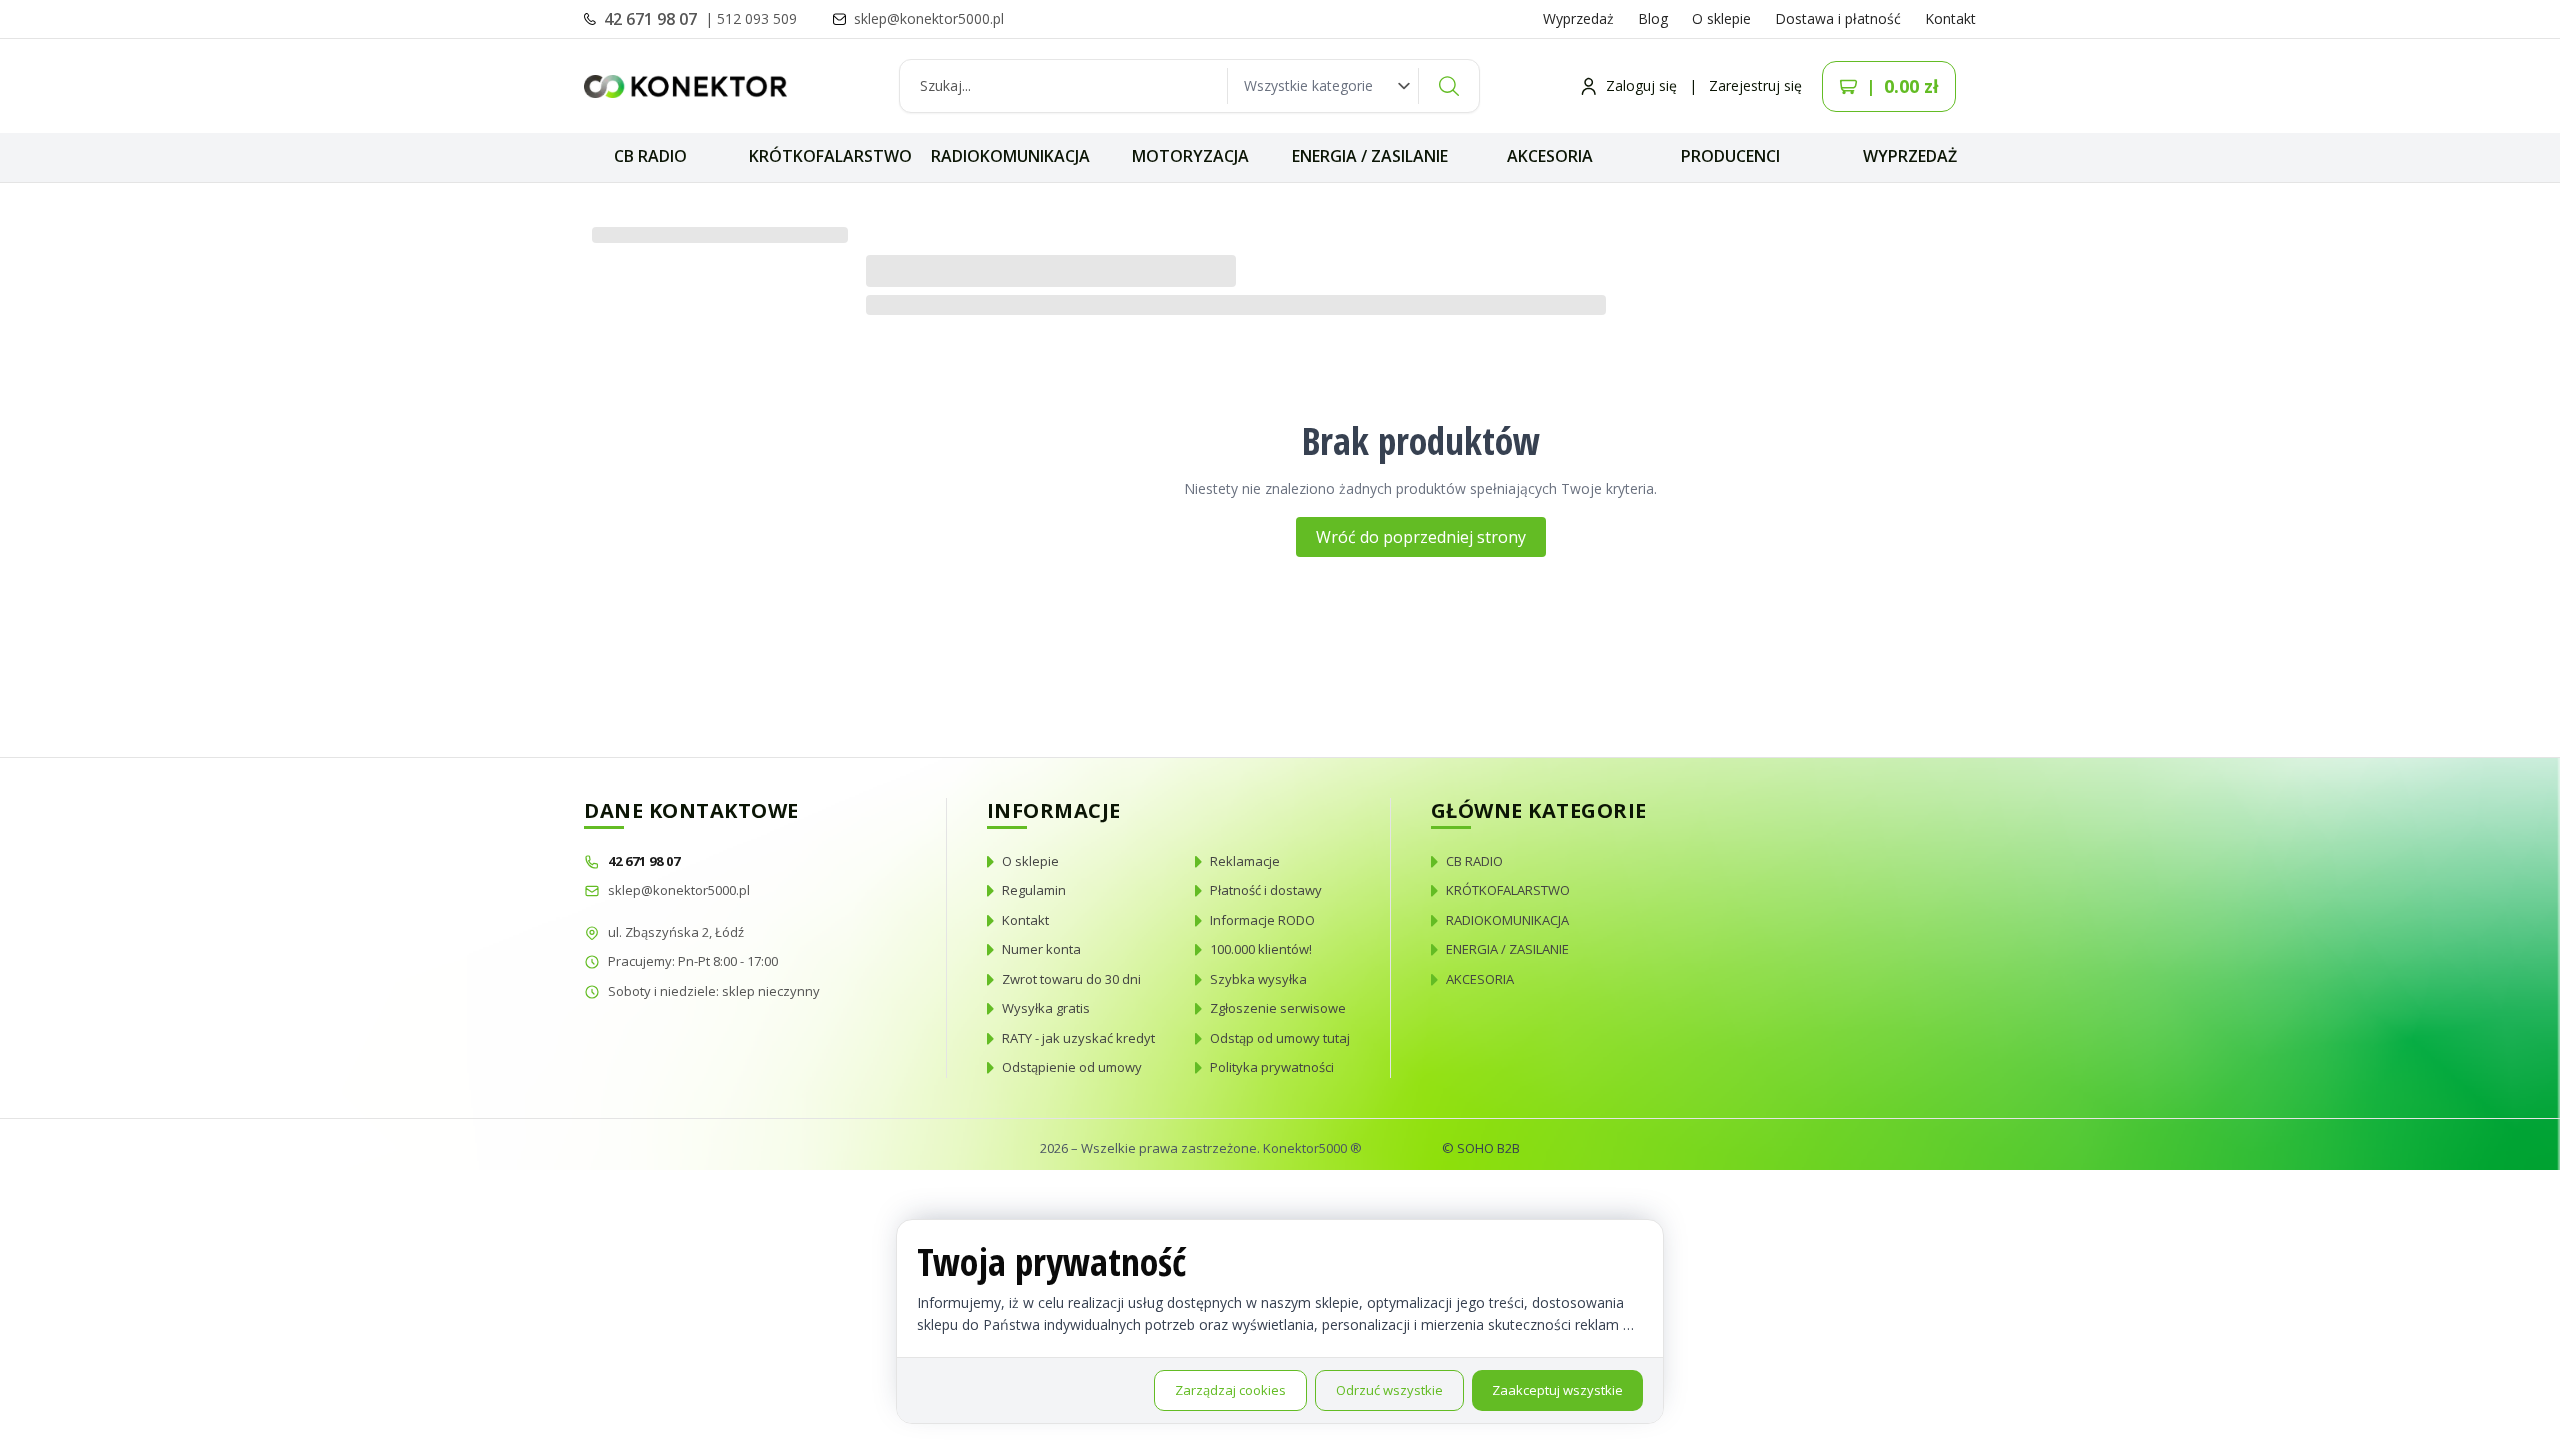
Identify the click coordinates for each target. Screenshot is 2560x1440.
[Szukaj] (1449, 86)
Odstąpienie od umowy (1072, 1067)
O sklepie (1721, 18)
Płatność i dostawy (1266, 890)
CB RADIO (650, 156)
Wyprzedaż (1578, 18)
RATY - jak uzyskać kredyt (1078, 1038)
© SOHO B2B (1481, 1148)
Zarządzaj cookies (1230, 1390)
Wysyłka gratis (1046, 1008)
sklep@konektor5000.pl (679, 890)
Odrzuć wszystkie (1389, 1390)
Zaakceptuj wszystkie (1557, 1390)
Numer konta (1041, 949)
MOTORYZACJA (1190, 156)
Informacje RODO (1262, 920)
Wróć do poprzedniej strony (1421, 537)
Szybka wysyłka (1258, 979)
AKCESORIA (1550, 156)
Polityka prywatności (1272, 1067)
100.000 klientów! (1261, 949)
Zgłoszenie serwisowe (1278, 1008)
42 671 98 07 (652, 19)
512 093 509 (757, 18)
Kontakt (1950, 18)
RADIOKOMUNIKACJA (1010, 156)
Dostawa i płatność (1838, 18)
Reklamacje (1245, 861)
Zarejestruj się (1755, 85)
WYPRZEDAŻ (1910, 156)
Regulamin (1034, 890)
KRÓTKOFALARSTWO (830, 156)
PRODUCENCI (1730, 156)
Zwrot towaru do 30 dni (1071, 979)
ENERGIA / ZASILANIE (1370, 156)
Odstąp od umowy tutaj (1280, 1038)
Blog (1653, 18)
